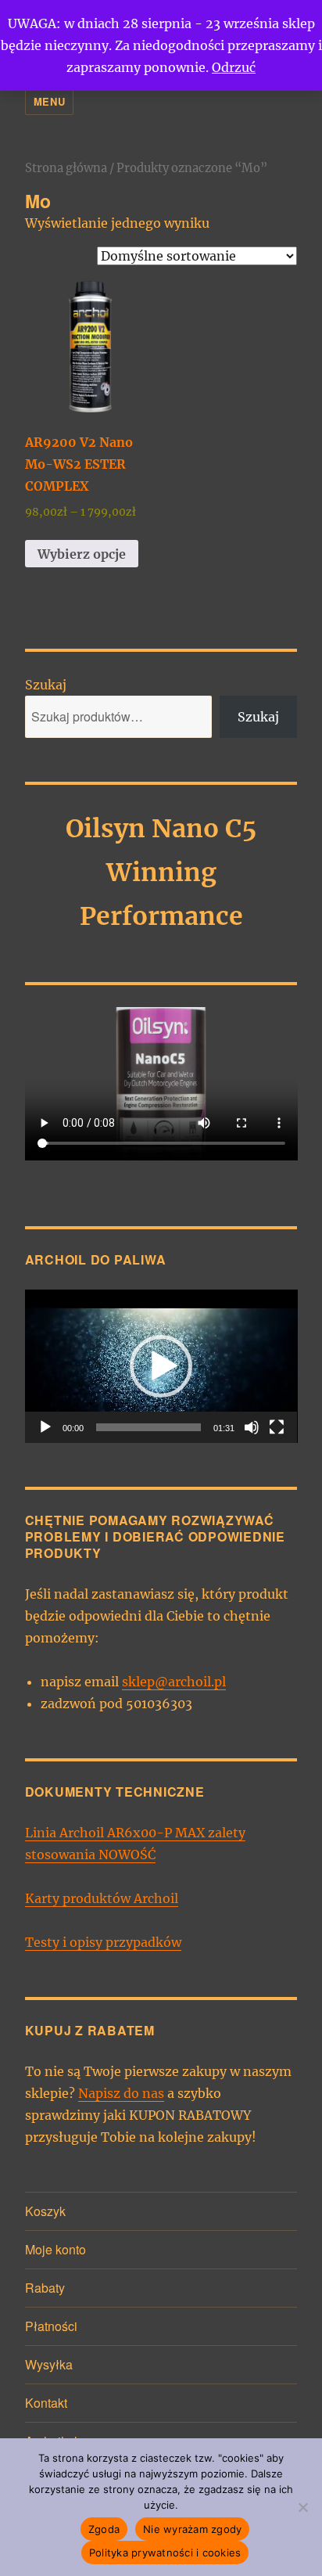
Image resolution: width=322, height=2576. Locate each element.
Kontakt (46, 2403)
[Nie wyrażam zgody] (302, 2507)
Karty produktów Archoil (102, 1898)
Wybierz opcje (82, 554)
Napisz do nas (121, 2093)
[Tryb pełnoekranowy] (277, 1427)
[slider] (149, 1427)
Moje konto (55, 2249)
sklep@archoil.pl (174, 1682)
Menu (49, 101)
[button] (161, 1366)
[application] (161, 1366)
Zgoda (104, 2529)
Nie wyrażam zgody (192, 2529)
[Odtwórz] (45, 1427)
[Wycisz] (252, 1427)
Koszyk (45, 2211)
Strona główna (66, 168)
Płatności (51, 2326)
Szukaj (46, 685)
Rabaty (45, 2288)
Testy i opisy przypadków (103, 1942)
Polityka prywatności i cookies (165, 2553)
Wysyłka (49, 2364)
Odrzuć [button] (234, 67)
